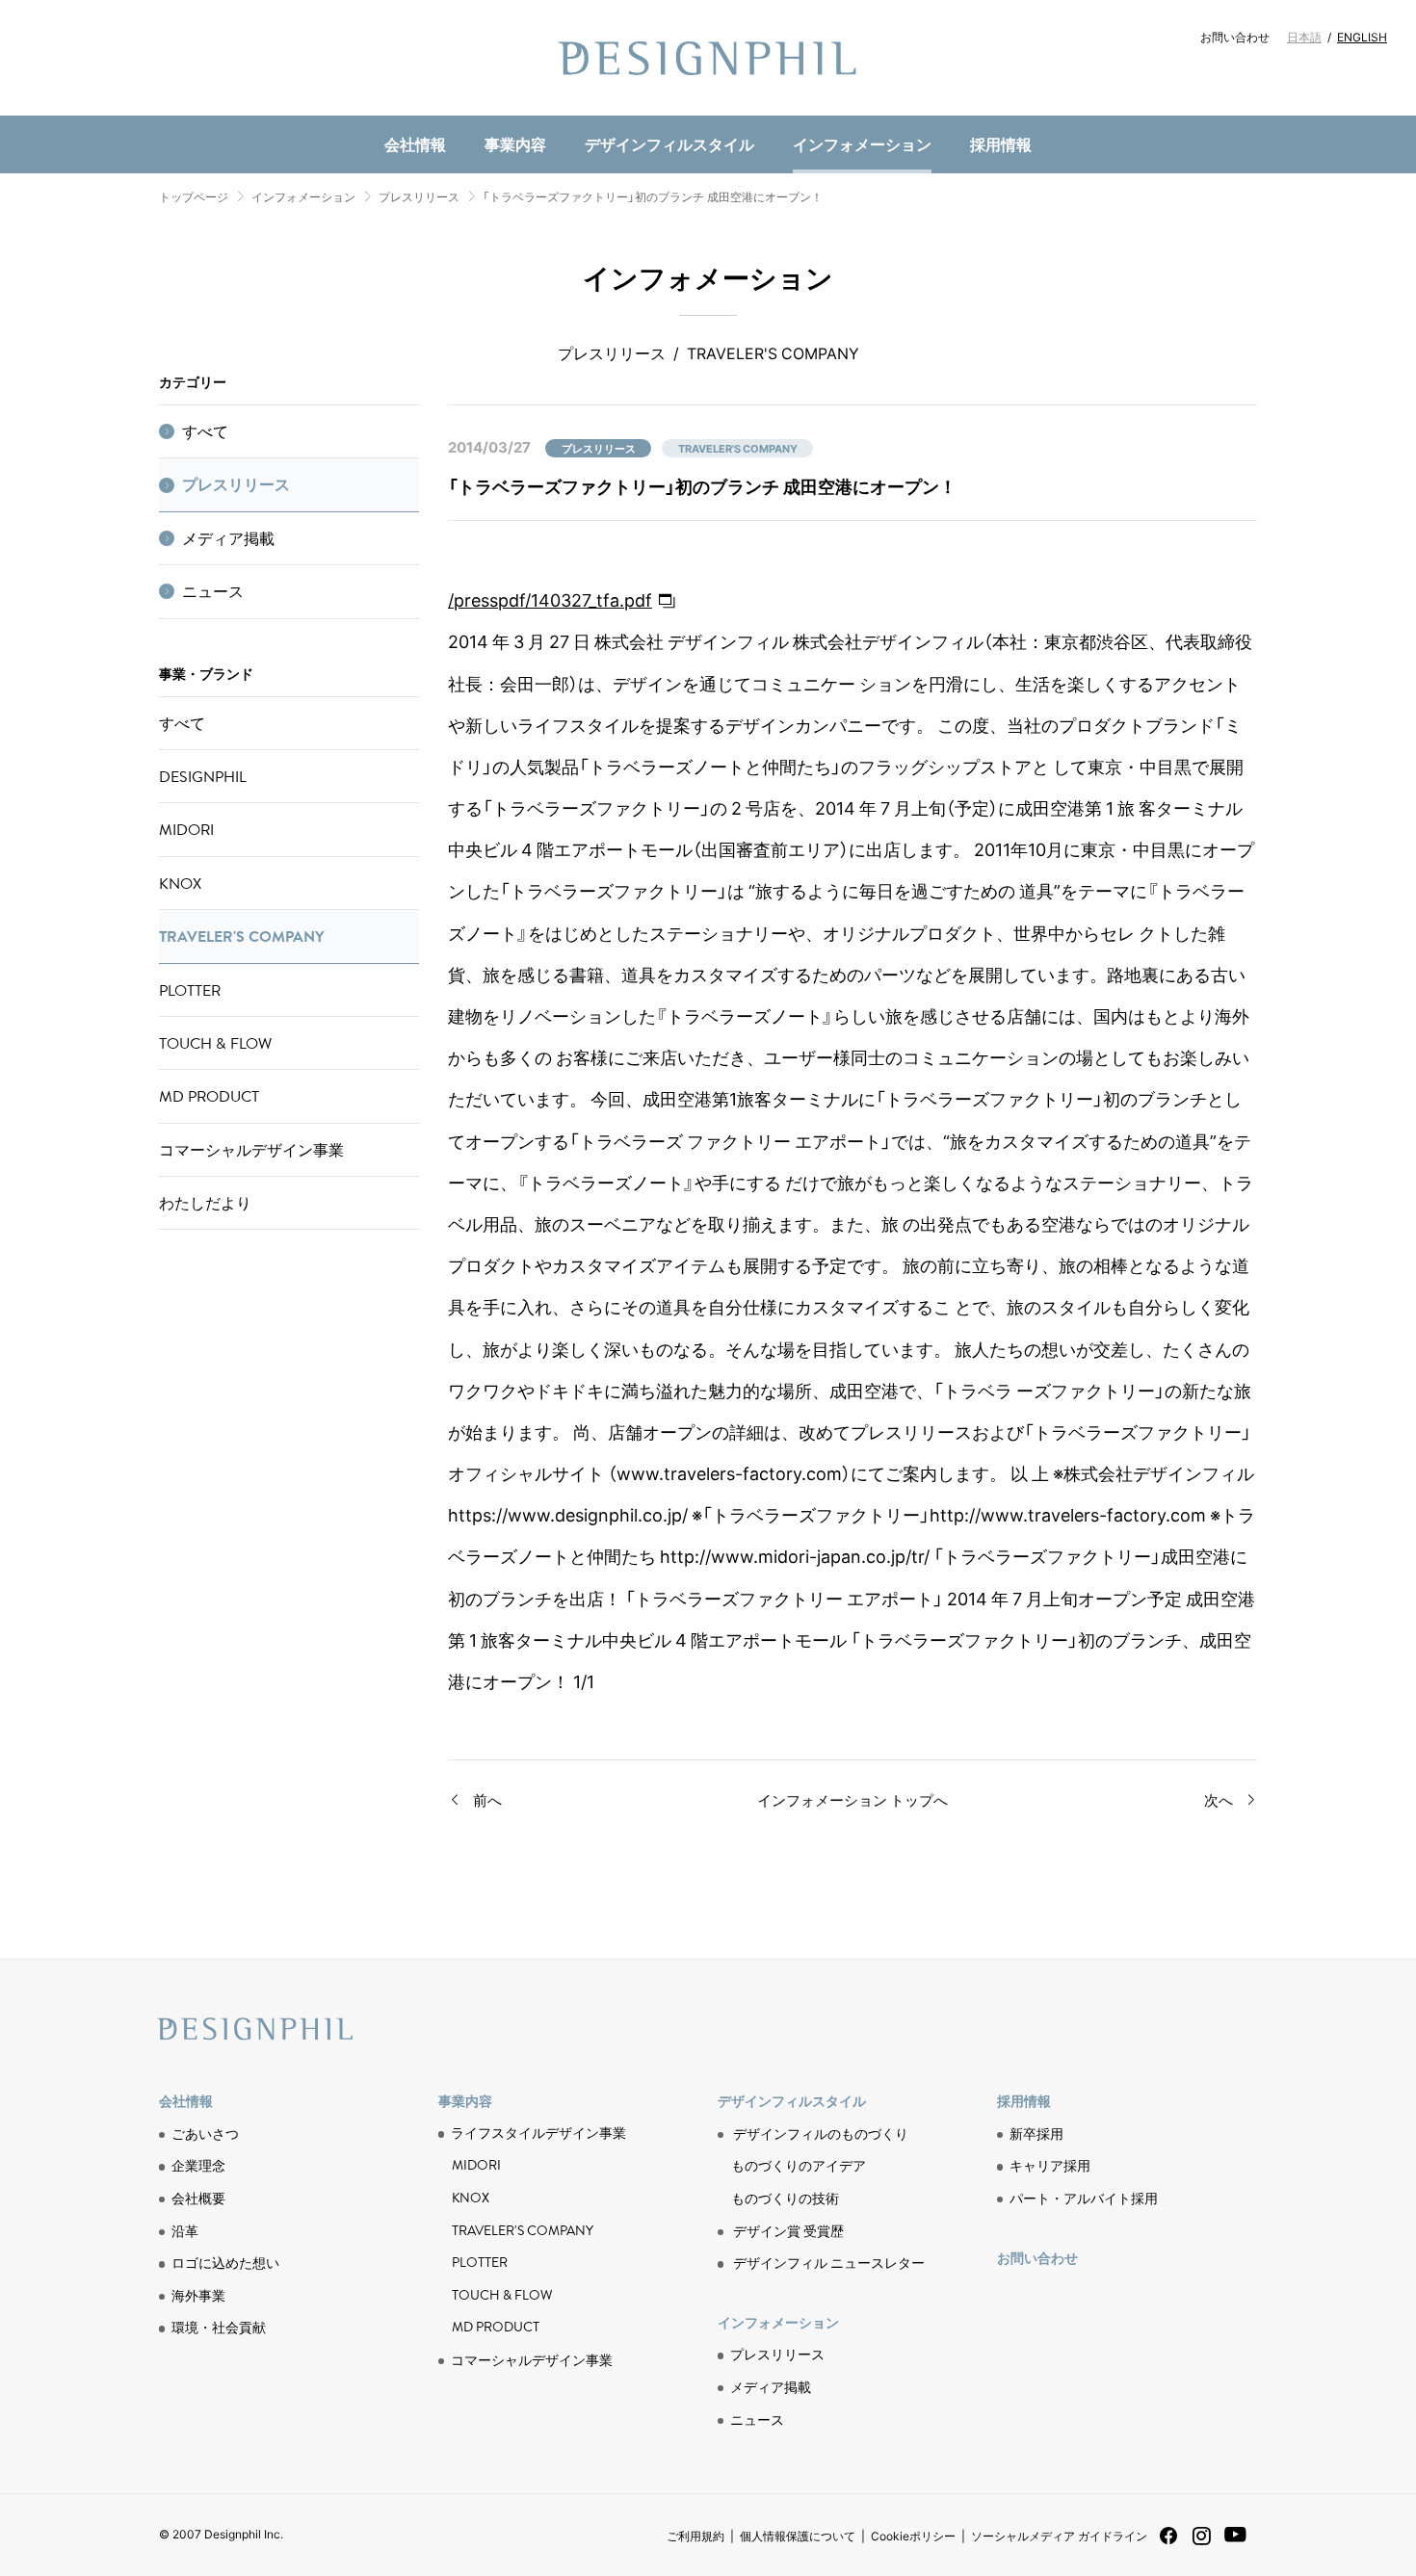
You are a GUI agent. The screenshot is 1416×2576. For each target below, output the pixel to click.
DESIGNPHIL (203, 776)
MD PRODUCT (482, 112)
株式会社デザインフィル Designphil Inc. (708, 58)
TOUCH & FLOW (215, 1043)
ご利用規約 (695, 2536)
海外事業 (198, 2295)
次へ (1219, 1800)
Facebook (1168, 2542)
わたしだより (205, 1203)
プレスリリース (419, 196)
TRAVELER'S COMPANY (241, 936)
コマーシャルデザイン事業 (251, 1150)
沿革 (185, 2230)
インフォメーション (862, 143)
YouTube (1235, 2545)
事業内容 (515, 143)
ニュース (469, 111)
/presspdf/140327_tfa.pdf (550, 599)
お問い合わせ (1235, 37)
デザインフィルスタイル (669, 143)
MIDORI (186, 829)
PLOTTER (190, 990)
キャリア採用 (1050, 2165)
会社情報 (415, 143)
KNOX (180, 883)
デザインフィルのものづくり (821, 2133)
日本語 (1304, 37)
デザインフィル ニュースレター (829, 2262)
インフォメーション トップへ (852, 1800)
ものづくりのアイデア (799, 2165)
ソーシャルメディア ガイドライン (1059, 2536)
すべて (205, 431)
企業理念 (198, 2165)
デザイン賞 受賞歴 (788, 2230)
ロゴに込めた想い (225, 2262)
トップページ (194, 196)
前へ (487, 1800)
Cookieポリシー (913, 2536)
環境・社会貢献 (492, 111)
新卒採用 (1036, 2133)
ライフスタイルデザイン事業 (538, 2133)
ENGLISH (1362, 37)
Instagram (1202, 2543)
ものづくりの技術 (492, 112)
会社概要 (198, 2198)
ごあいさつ (205, 2133)
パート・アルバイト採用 (1084, 2198)
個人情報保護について (798, 2536)
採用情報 (1001, 143)
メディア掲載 (228, 538)
